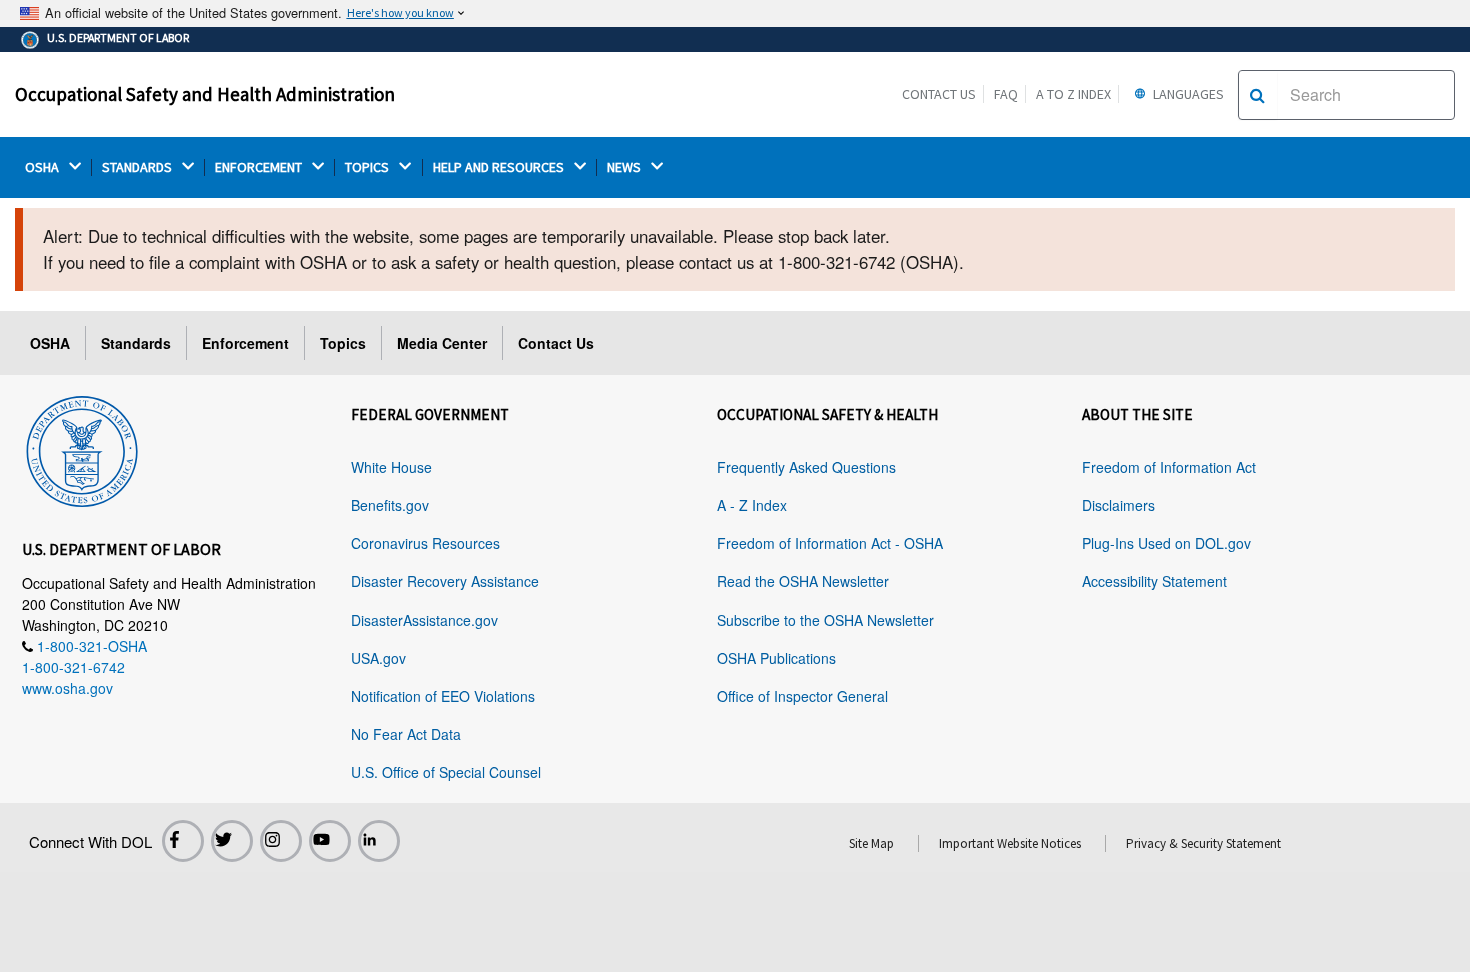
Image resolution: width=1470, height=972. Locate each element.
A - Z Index (752, 505)
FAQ (1006, 94)
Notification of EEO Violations (443, 696)
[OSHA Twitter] (232, 841)
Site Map (871, 843)
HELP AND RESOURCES (500, 167)
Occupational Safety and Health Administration (205, 94)
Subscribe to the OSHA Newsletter (825, 620)
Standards (136, 343)
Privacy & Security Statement (1203, 843)
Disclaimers (1118, 505)
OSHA (43, 167)
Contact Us (939, 94)
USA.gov (378, 658)
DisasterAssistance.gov (424, 620)
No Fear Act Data (406, 734)
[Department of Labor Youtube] (330, 841)
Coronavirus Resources (425, 543)
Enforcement (245, 343)
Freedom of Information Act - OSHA (830, 543)
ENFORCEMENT (260, 167)
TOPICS (368, 167)
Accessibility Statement (1154, 581)
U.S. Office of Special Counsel (446, 772)
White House (391, 467)
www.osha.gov (67, 688)
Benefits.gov (390, 505)
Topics (343, 343)
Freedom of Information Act (1169, 467)
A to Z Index (1073, 94)
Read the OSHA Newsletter (803, 581)
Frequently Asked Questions (806, 467)
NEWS (625, 167)
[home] (82, 448)
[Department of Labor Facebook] (183, 841)
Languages (1187, 94)
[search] (1257, 95)
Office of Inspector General (802, 696)
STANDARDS (138, 167)
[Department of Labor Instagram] (281, 841)
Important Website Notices (1010, 843)
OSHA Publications (776, 658)
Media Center (442, 343)
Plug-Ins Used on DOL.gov (1166, 543)
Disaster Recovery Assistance (445, 581)
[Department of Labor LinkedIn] (379, 841)
